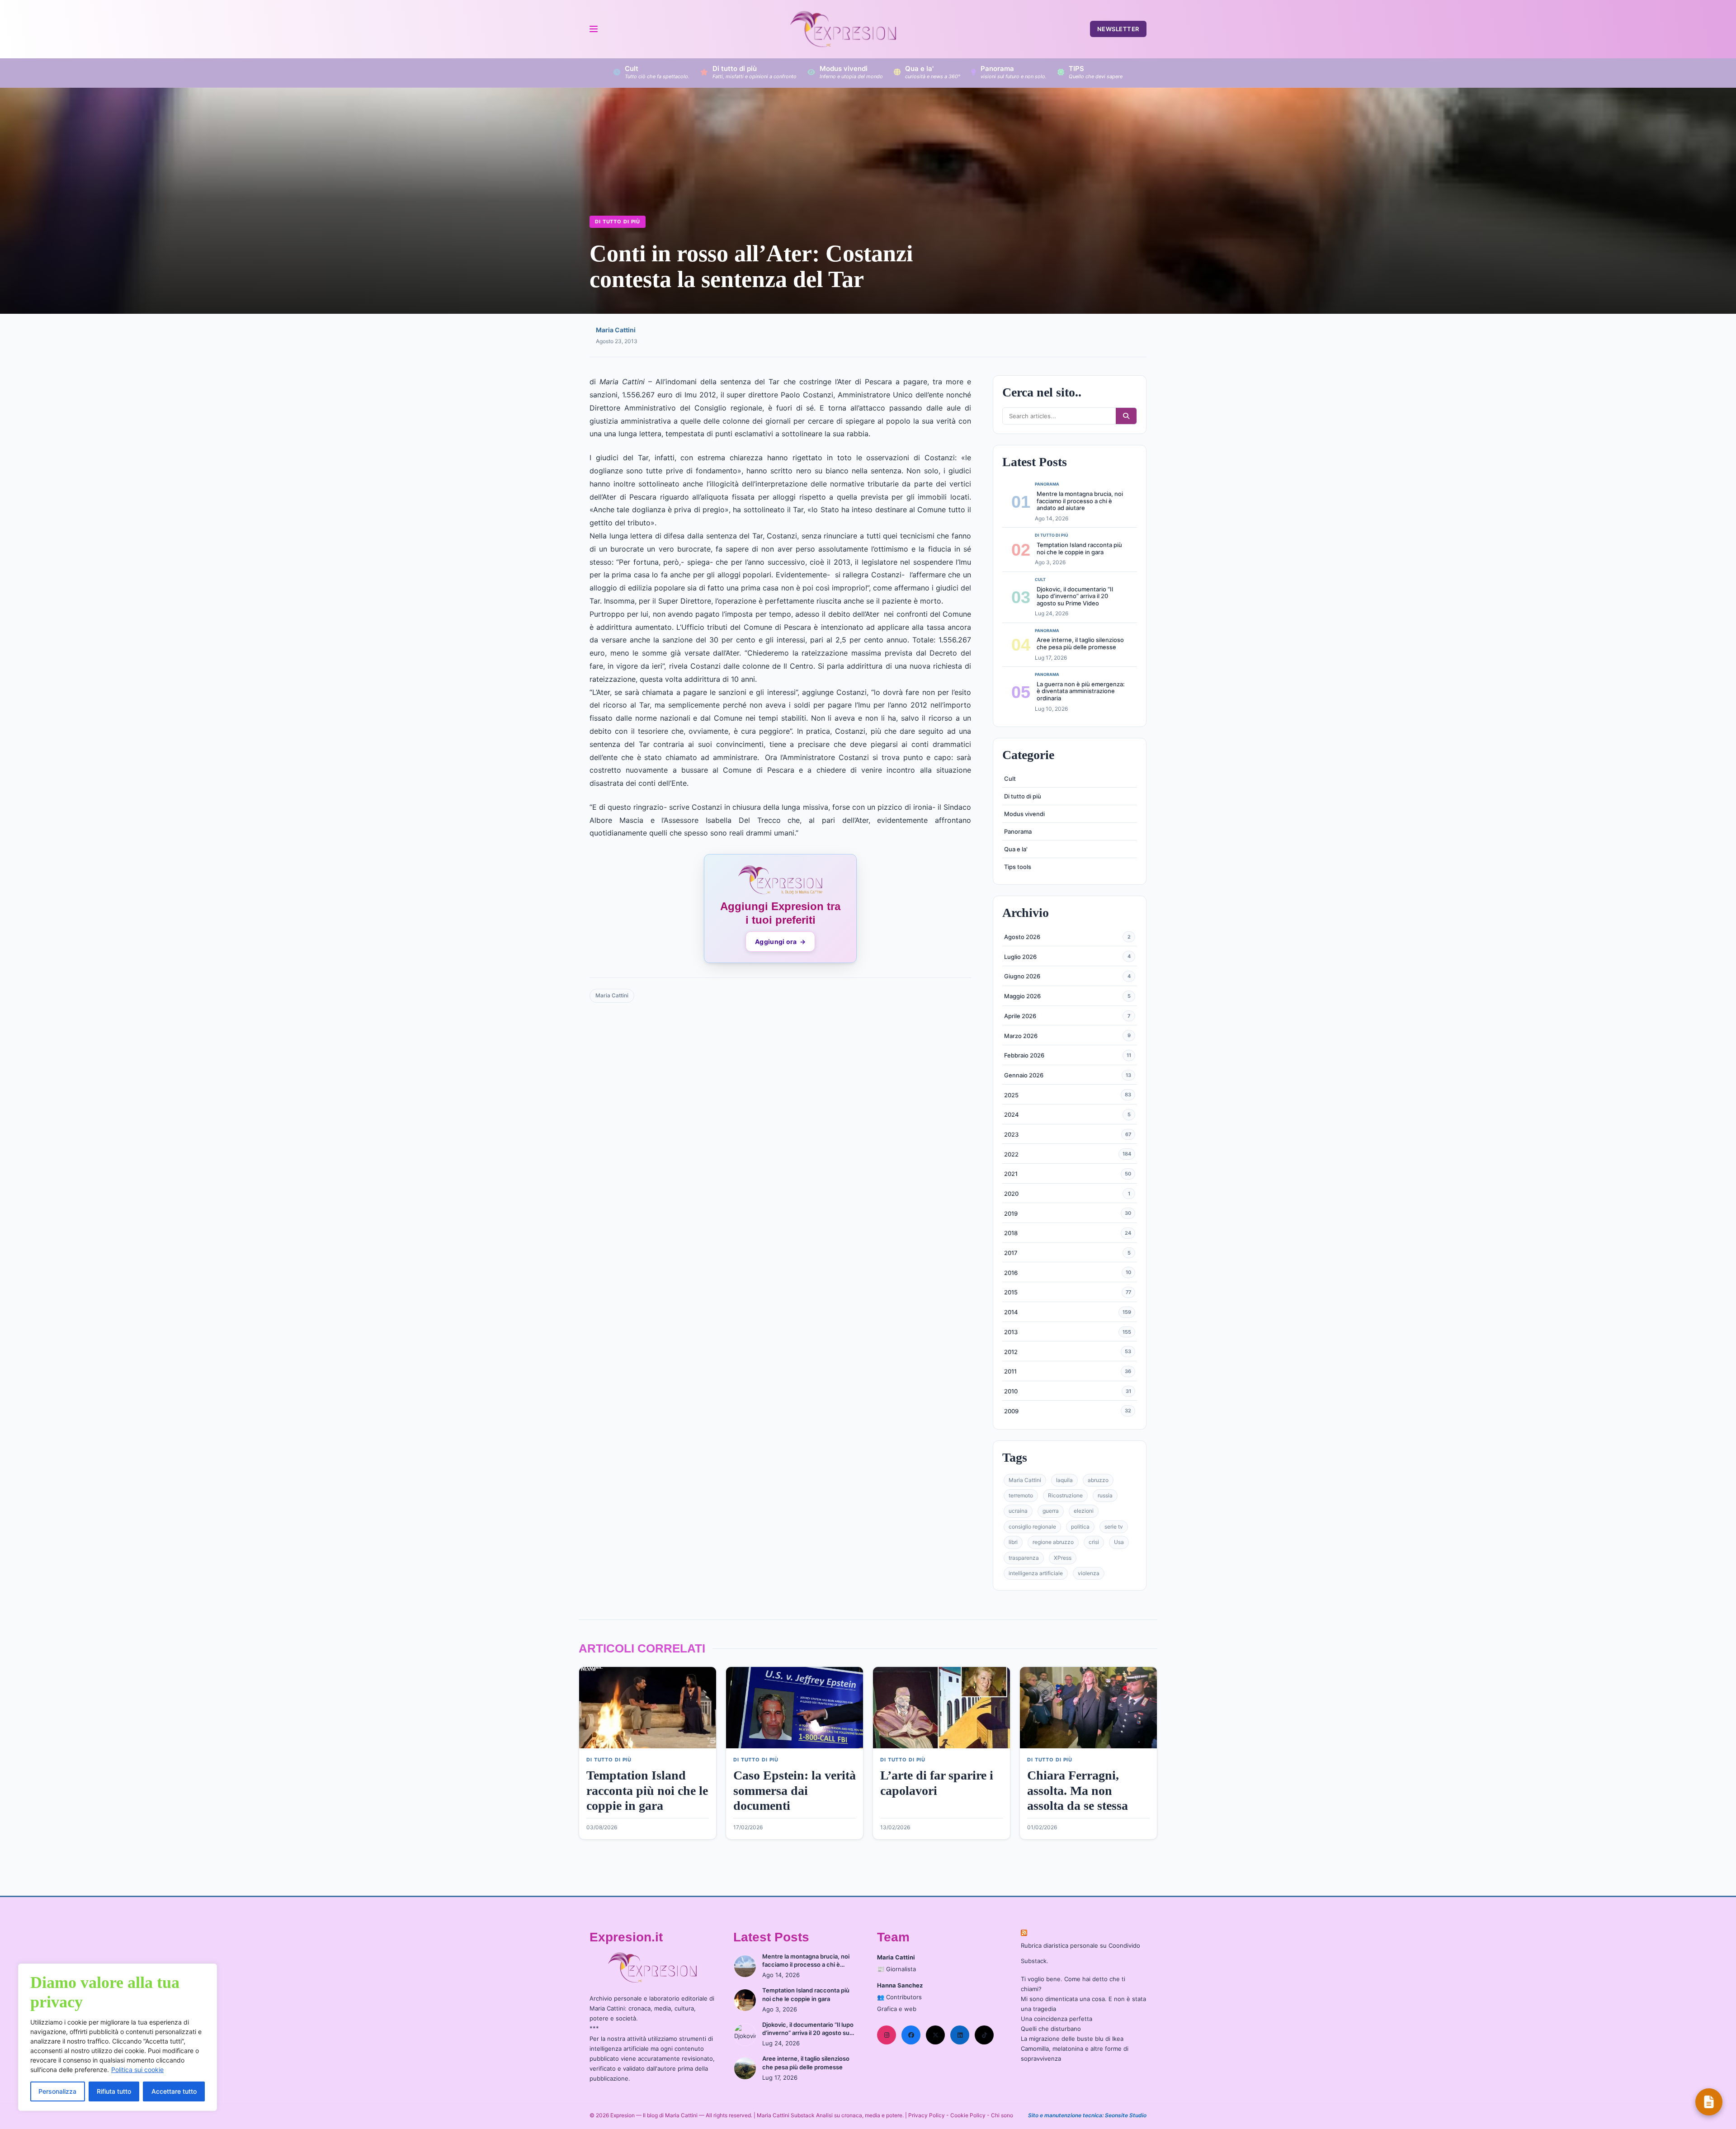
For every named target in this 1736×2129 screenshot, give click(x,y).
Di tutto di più (618, 222)
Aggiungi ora (780, 942)
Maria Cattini (616, 330)
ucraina (1018, 1511)
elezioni (1084, 1511)
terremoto (1021, 1495)
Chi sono (1002, 2115)
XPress (1063, 1558)
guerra (1051, 1511)
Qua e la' (1016, 849)
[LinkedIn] (960, 2035)
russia (1105, 1495)
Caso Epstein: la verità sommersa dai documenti (795, 1790)
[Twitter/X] (935, 2035)
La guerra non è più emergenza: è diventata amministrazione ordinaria (1081, 691)
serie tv (1114, 1527)
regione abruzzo (1053, 1542)
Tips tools (1018, 867)
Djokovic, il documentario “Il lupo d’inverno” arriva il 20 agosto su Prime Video (1075, 596)
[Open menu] (593, 29)
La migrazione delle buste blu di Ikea (1072, 2039)
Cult (1010, 779)
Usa (1119, 1542)
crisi (1094, 1542)
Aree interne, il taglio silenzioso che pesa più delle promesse (1080, 643)
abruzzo (1098, 1480)
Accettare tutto (174, 2091)
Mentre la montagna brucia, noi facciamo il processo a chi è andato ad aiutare (1080, 501)
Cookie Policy (968, 2115)
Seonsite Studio (1126, 2115)
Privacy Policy (927, 2115)
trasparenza (1024, 1558)
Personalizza (57, 2091)
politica (1080, 1527)
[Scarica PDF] (1709, 2102)
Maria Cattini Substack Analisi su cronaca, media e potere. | (833, 2115)
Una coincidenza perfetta (1057, 2019)
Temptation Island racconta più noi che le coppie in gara (1079, 548)
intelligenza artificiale (1036, 1573)
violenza (1089, 1573)
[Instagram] (887, 2035)
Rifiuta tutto (114, 2091)
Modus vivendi (1024, 814)
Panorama (1018, 831)
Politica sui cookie (137, 2070)
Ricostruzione (1065, 1495)
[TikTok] (984, 2035)
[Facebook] (911, 2035)
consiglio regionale (1032, 1527)
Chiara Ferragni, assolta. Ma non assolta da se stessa (1078, 1790)
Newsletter (1118, 29)
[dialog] (118, 2037)
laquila (1064, 1480)
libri (1013, 1542)
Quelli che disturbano (1051, 2029)
